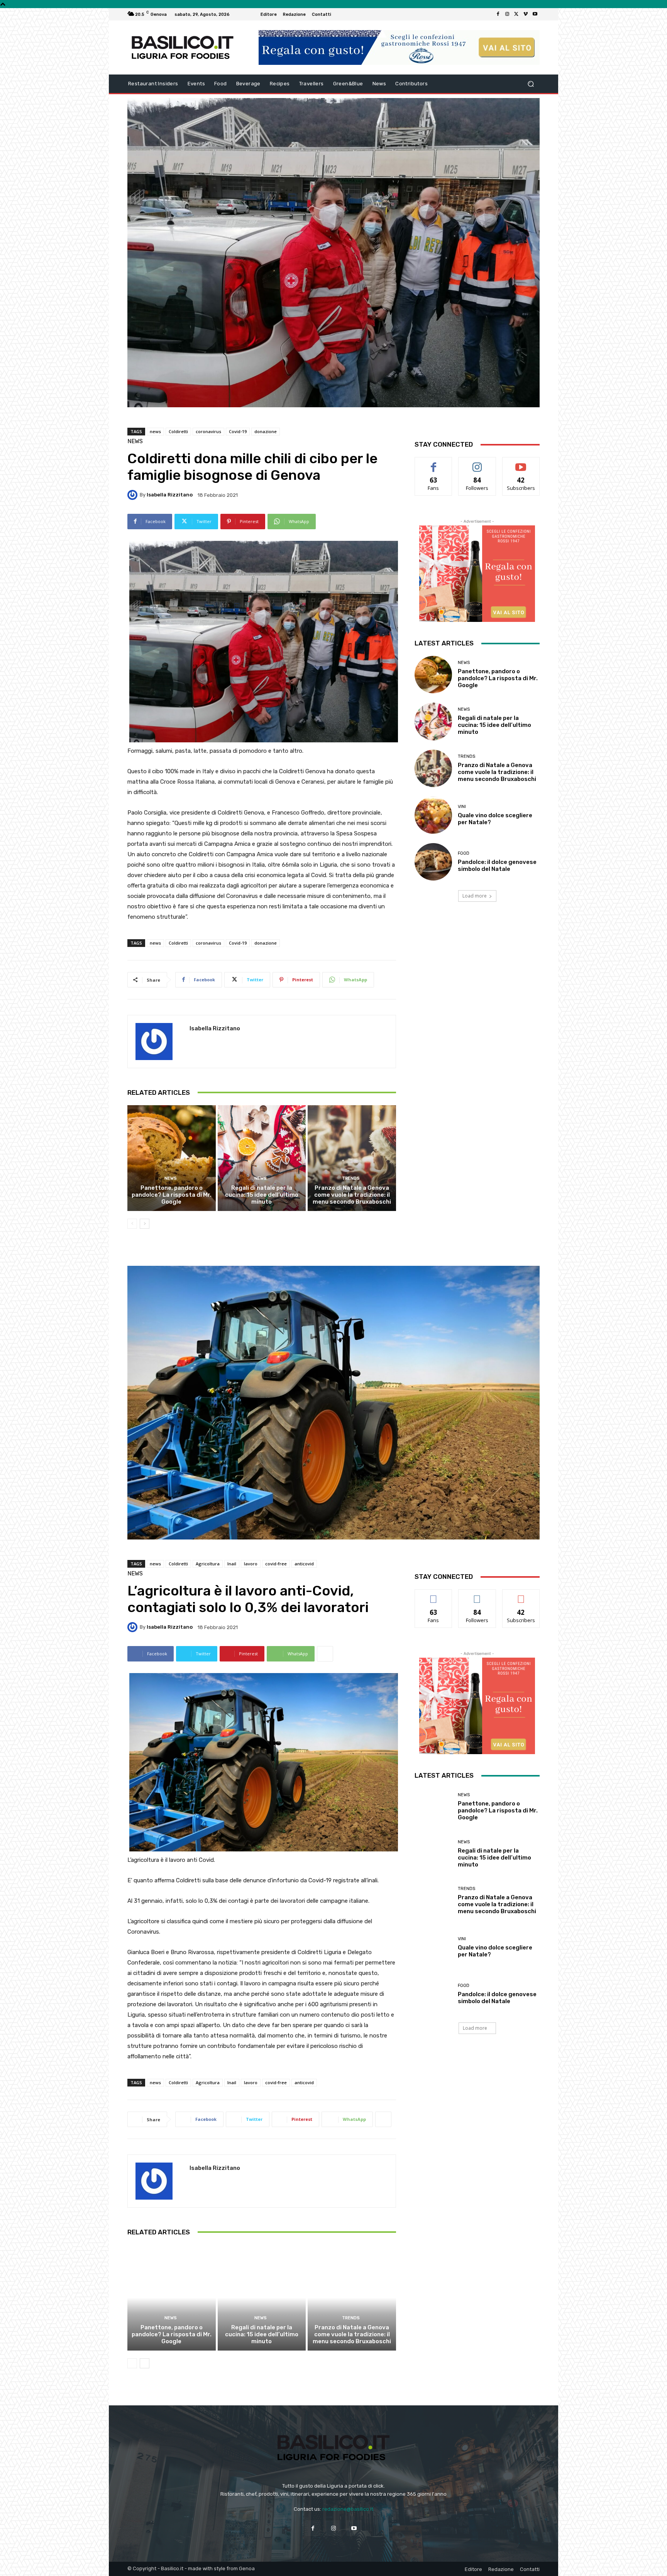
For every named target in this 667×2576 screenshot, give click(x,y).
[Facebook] (498, 14)
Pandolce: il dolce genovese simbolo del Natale (497, 865)
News (135, 441)
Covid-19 (238, 431)
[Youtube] (535, 14)
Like (434, 463)
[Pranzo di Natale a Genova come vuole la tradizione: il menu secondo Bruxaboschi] (352, 1158)
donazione (266, 431)
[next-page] (145, 1224)
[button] (531, 84)
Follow (477, 463)
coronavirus (208, 431)
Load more (475, 896)
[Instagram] (507, 14)
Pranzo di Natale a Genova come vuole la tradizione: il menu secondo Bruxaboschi (352, 1195)
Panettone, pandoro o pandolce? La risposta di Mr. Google (172, 1195)
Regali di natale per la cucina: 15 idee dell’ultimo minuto (262, 1195)
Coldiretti (178, 431)
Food (464, 853)
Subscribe (521, 463)
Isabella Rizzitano (170, 495)
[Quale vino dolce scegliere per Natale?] (433, 815)
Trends (351, 1178)
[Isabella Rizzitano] (134, 495)
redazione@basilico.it (348, 2509)
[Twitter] (516, 14)
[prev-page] (132, 1224)
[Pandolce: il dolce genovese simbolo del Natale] (433, 862)
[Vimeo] (526, 14)
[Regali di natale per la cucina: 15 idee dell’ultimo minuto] (262, 1158)
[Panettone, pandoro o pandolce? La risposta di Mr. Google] (172, 1158)
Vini (462, 807)
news (155, 431)
